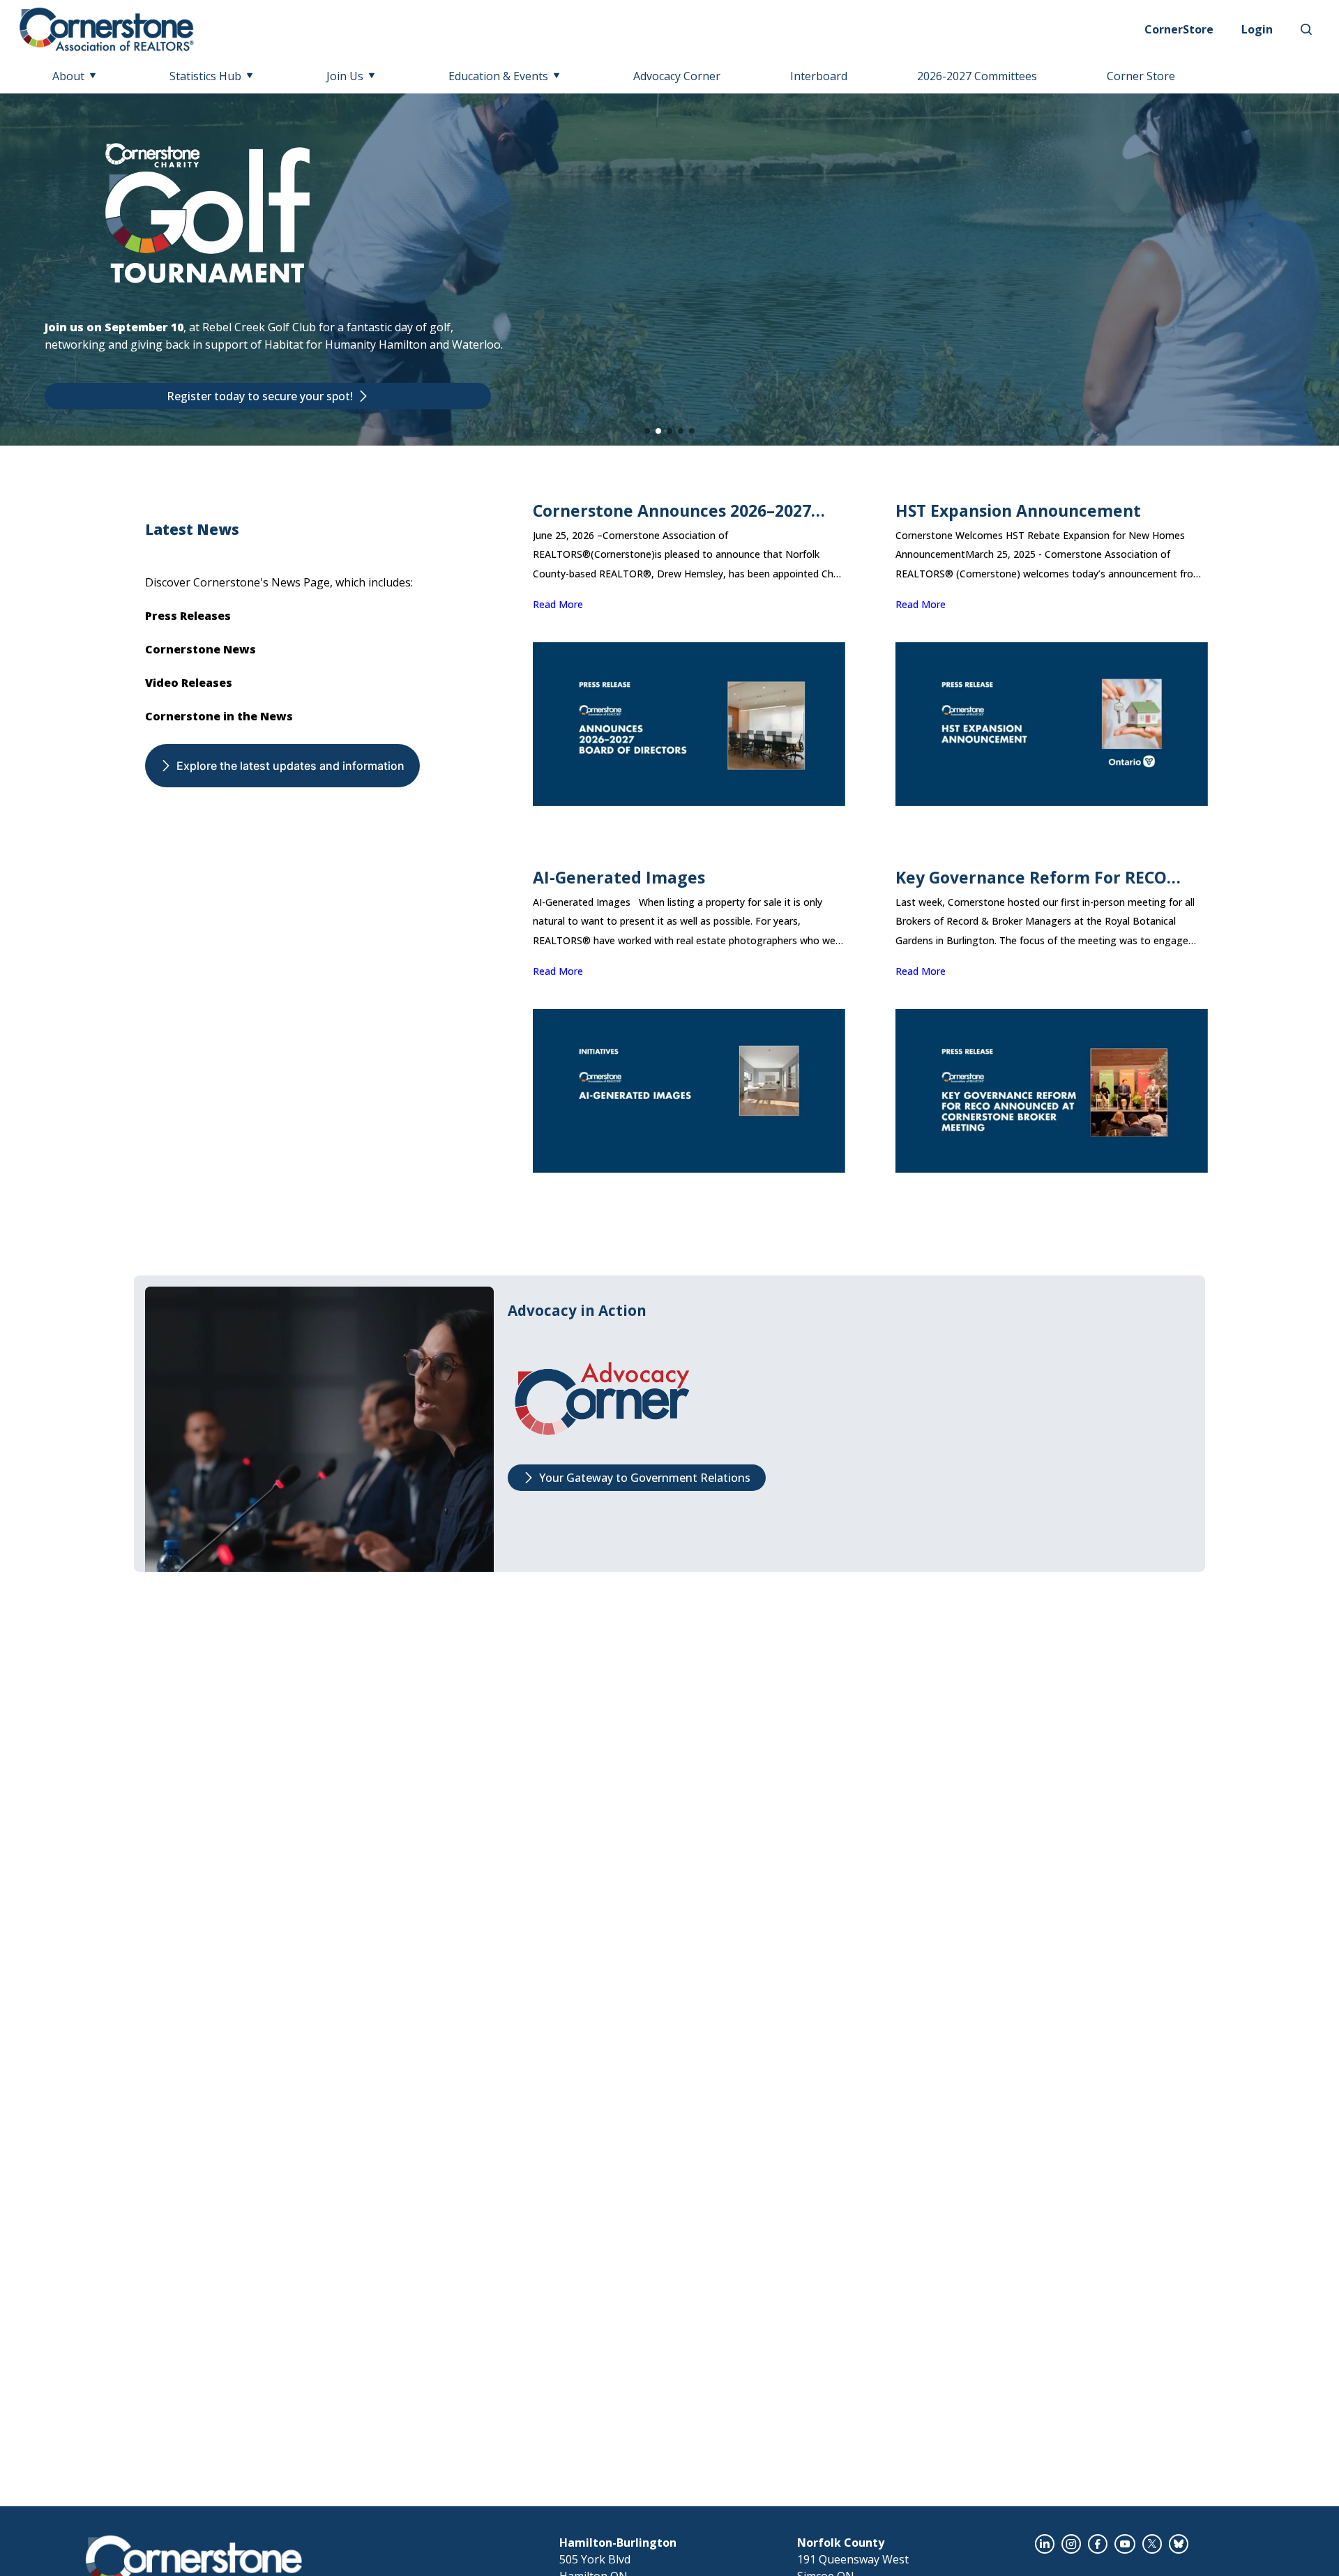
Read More (558, 604)
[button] (647, 431)
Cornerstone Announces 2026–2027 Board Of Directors (672, 511)
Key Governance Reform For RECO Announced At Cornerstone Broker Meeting (1035, 878)
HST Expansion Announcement (1018, 511)
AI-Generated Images (619, 878)
